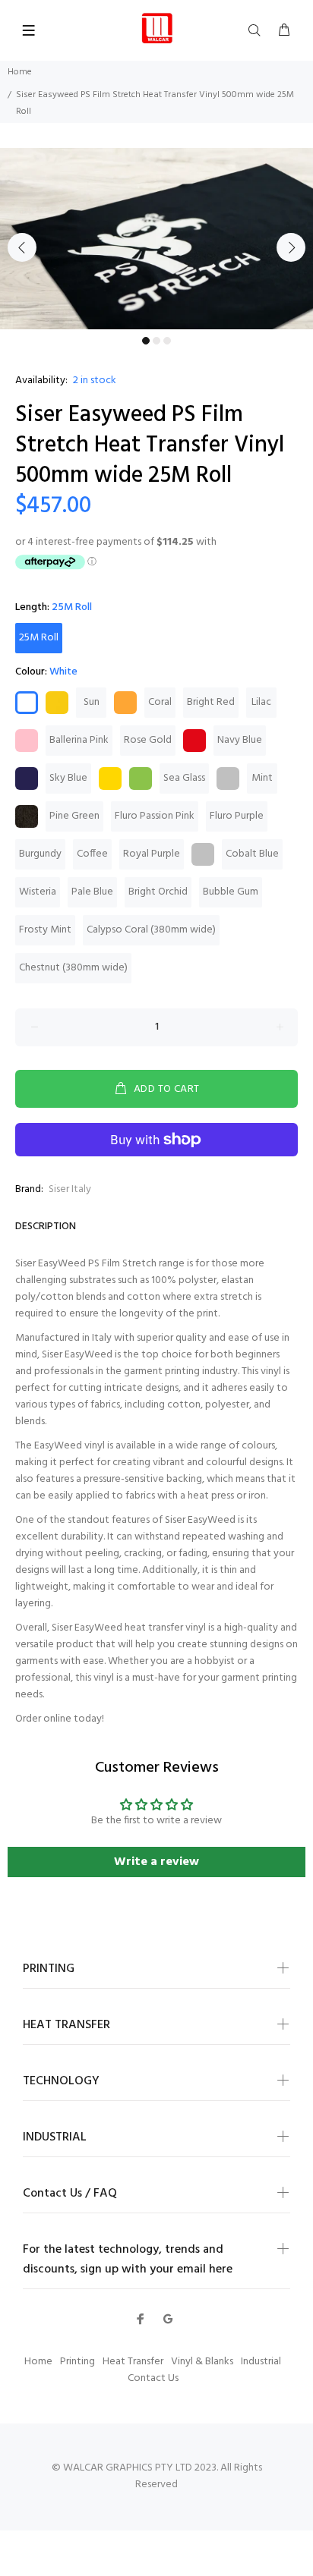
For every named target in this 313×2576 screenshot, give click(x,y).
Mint (262, 778)
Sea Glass (184, 778)
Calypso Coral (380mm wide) (151, 930)
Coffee (92, 854)
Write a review (156, 1862)
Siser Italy (70, 1189)
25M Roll (39, 638)
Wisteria (38, 892)
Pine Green (74, 816)
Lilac (261, 702)
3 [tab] (167, 341)
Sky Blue (68, 778)
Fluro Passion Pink (155, 816)
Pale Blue (92, 892)
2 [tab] (156, 341)
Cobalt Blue (252, 854)
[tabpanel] (156, 239)
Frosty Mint (45, 930)
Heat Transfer (133, 2362)
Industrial (261, 2362)
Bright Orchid (158, 892)
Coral (160, 702)
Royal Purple (152, 854)
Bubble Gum (231, 892)
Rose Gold (148, 740)
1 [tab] (146, 341)
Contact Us (153, 2378)
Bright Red (211, 702)
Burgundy (40, 854)
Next (291, 247)
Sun (92, 702)
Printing (77, 2362)
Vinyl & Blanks (202, 2362)
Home (20, 72)
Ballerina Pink (79, 740)
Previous (22, 247)
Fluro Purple (237, 816)
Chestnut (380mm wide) (73, 968)
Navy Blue (240, 740)
